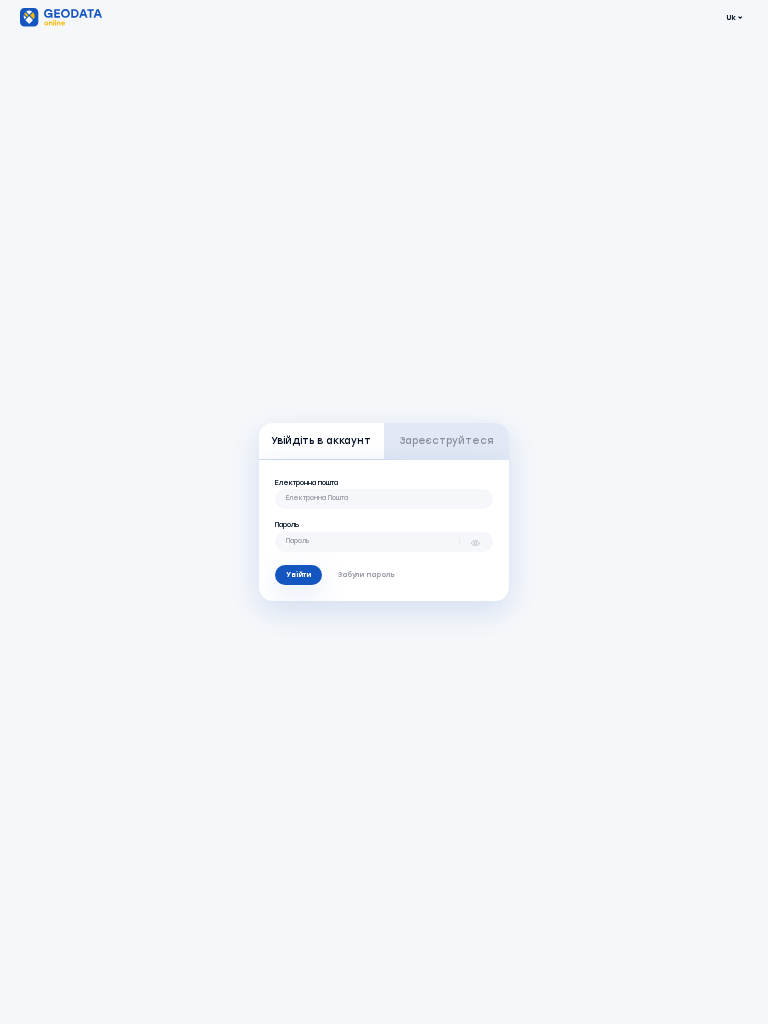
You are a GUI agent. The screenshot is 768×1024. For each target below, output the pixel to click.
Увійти (298, 574)
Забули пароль (366, 574)
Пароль (287, 524)
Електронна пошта (306, 482)
